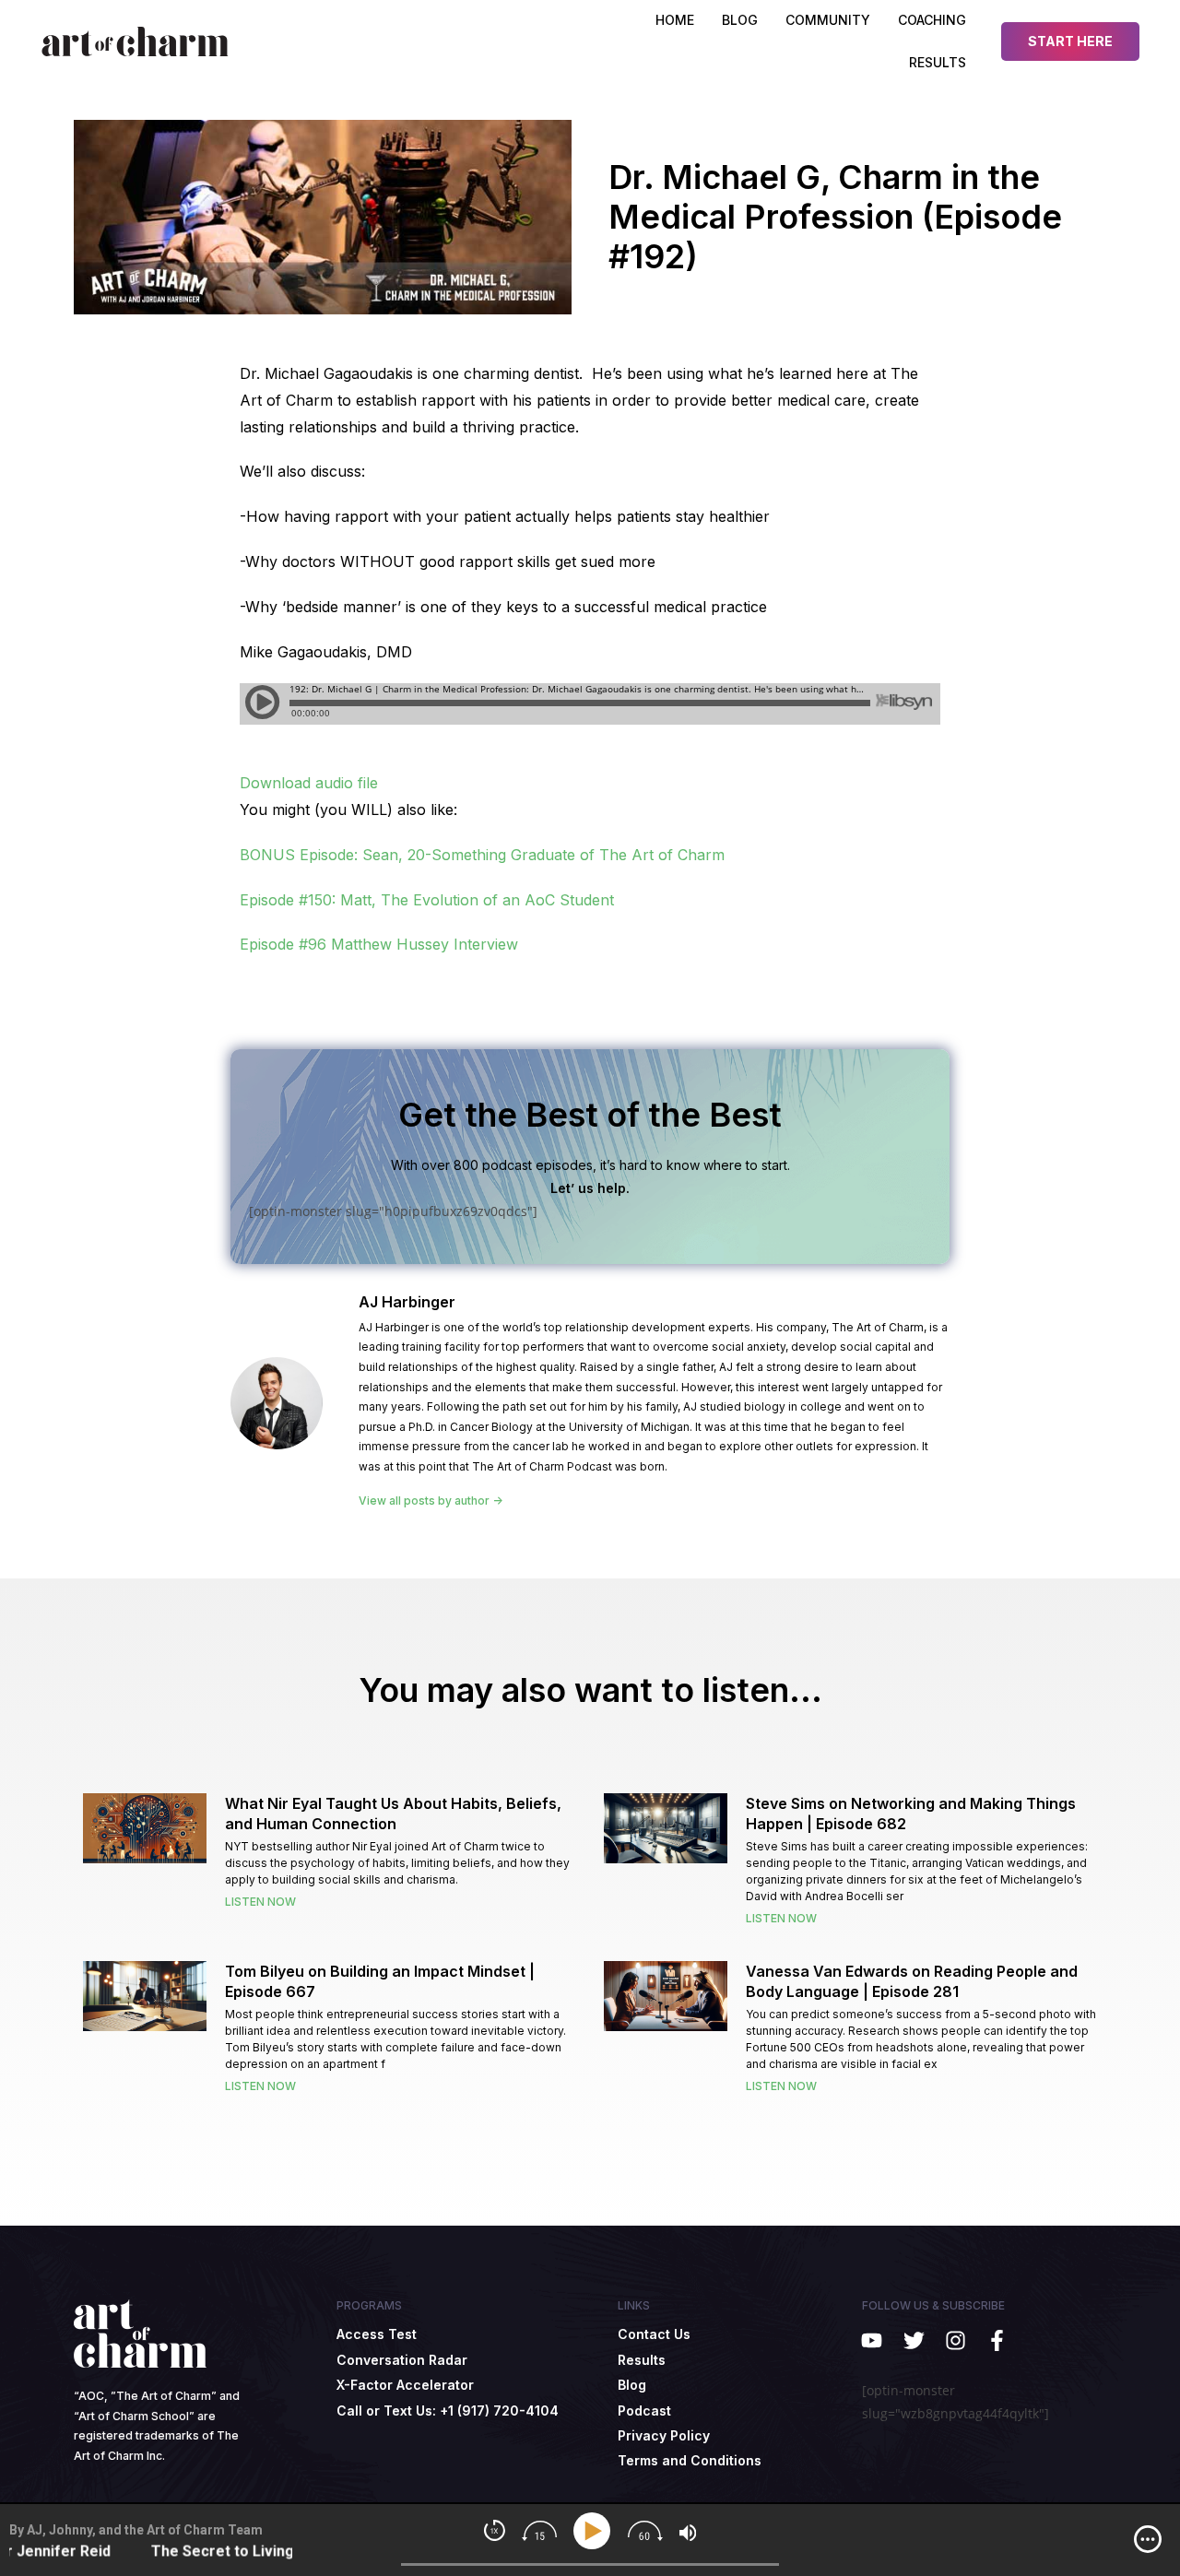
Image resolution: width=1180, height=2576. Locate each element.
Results (938, 62)
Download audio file (309, 783)
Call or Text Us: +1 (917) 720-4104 (448, 2411)
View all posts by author (425, 1501)
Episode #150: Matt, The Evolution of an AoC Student (427, 900)
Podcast (644, 2411)
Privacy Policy (664, 2435)
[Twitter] (913, 2340)
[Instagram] (956, 2340)
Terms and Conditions (690, 2460)
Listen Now (260, 1902)
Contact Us (654, 2334)
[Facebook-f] (997, 2340)
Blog (632, 2385)
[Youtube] (872, 2340)
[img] (1148, 2539)
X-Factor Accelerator (405, 2385)
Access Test (377, 2334)
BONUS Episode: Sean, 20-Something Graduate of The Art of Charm (482, 855)
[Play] (595, 2531)
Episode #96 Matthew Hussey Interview (379, 944)
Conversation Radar (402, 2360)
